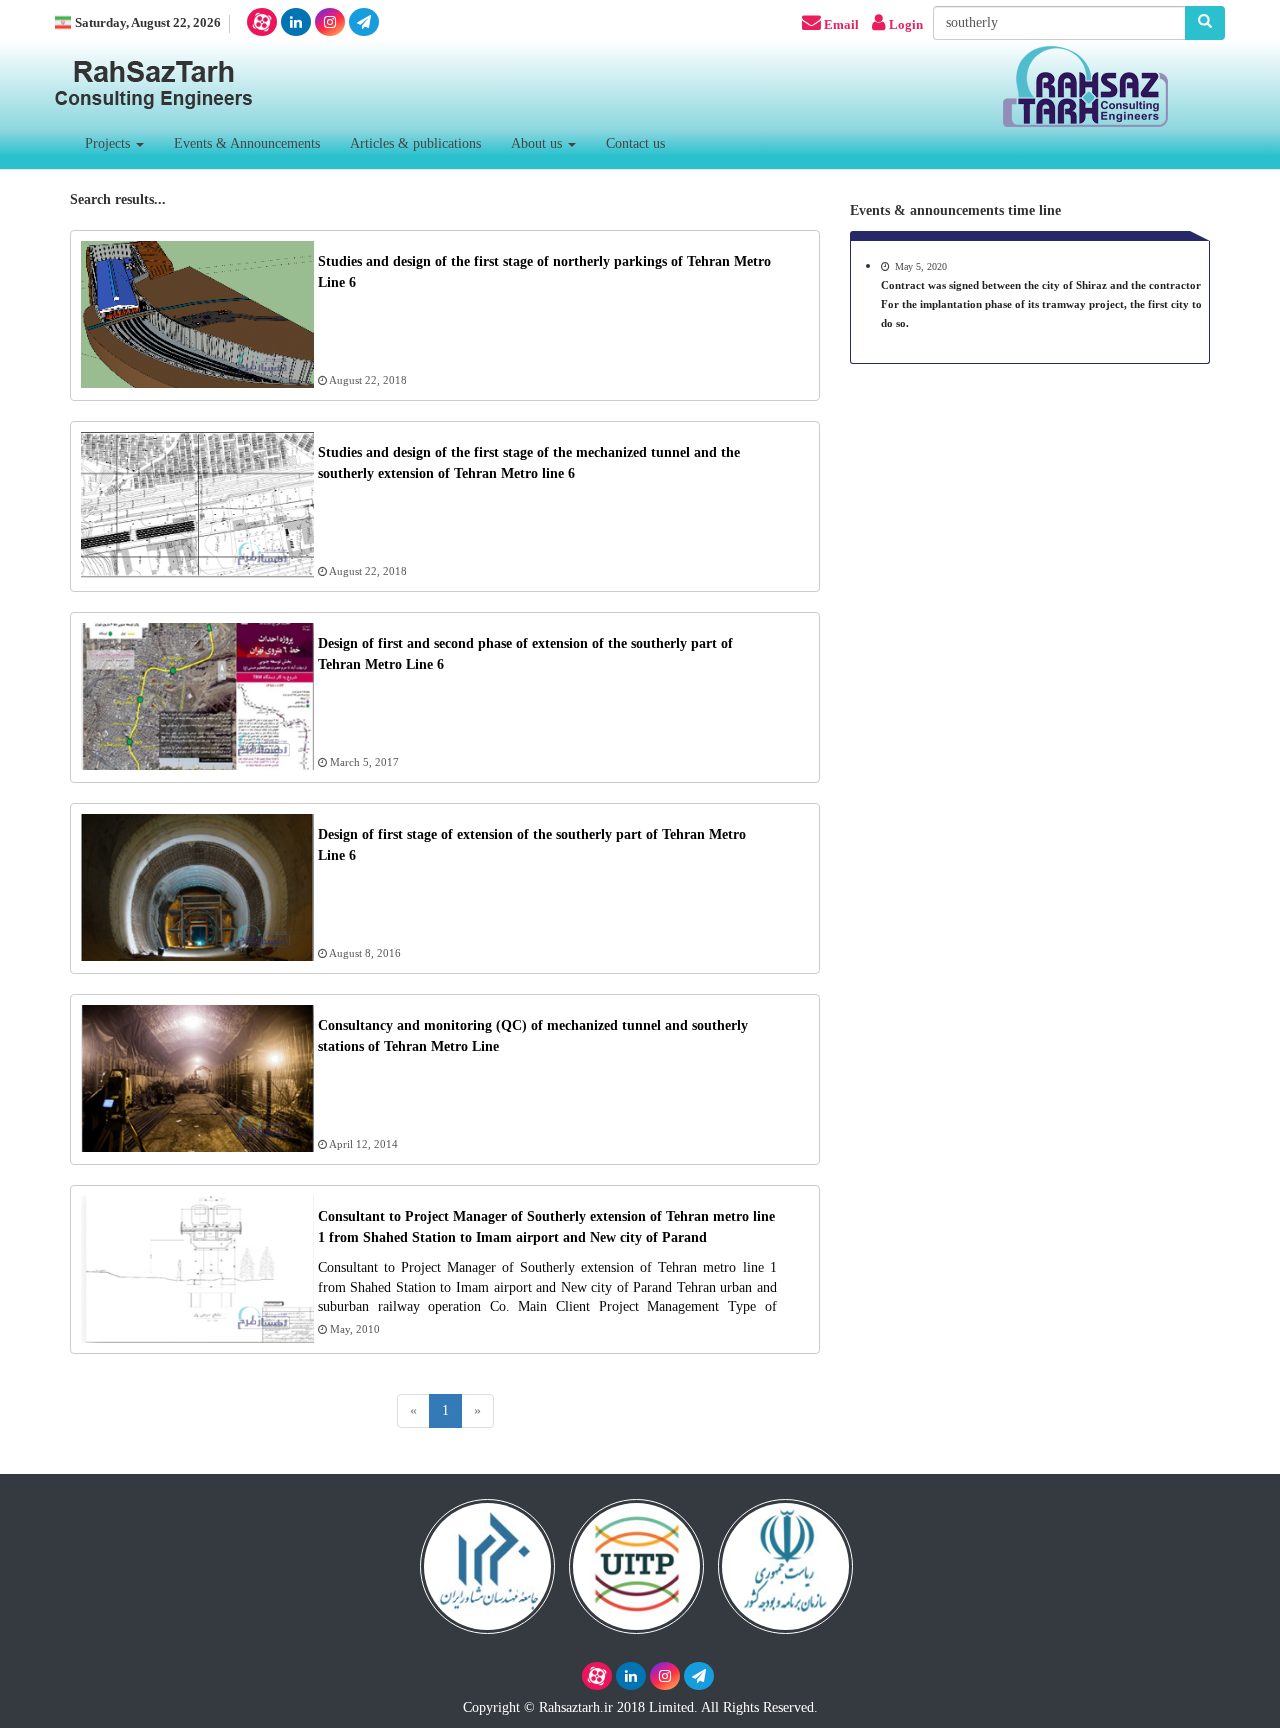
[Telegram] (364, 22)
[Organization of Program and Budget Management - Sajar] (785, 1562)
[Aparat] (262, 22)
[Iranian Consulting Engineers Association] (487, 1562)
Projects (109, 143)
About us (538, 143)
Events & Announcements (247, 143)
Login (906, 25)
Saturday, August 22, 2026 (148, 23)
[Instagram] (330, 22)
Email (841, 25)
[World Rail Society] (636, 1562)
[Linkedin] (296, 22)
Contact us (635, 143)
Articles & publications (415, 143)
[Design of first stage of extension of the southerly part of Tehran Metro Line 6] (199, 952)
